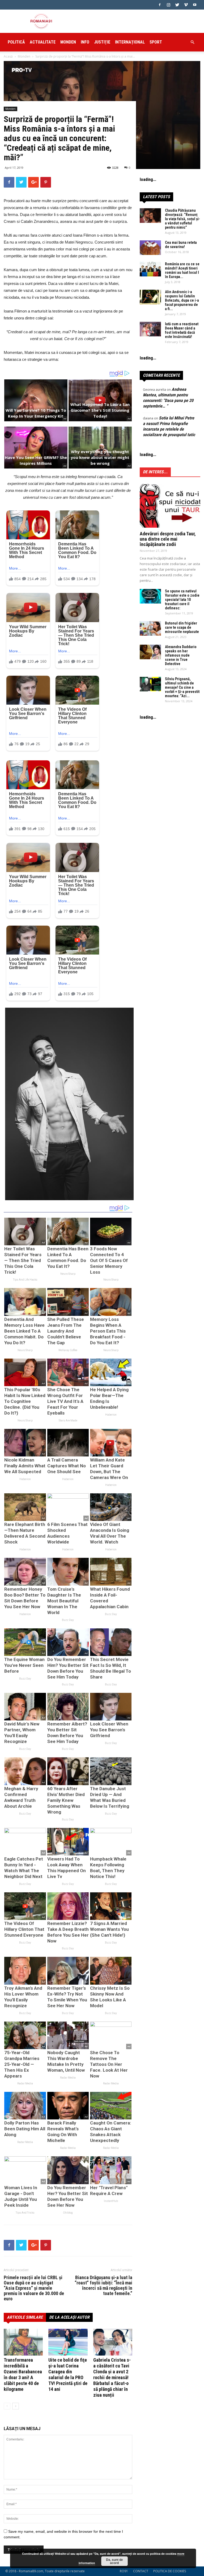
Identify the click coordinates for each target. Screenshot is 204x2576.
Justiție (102, 42)
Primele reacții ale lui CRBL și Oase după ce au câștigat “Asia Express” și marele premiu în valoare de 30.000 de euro (34, 2288)
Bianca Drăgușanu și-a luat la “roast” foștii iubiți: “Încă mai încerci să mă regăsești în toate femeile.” (103, 2286)
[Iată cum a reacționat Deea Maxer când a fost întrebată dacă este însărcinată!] (150, 329)
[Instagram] (168, 5)
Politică (16, 42)
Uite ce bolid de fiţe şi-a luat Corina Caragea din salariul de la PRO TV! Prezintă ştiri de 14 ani (68, 2375)
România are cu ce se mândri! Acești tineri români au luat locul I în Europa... (182, 270)
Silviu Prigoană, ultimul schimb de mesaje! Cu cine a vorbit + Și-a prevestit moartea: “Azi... (182, 687)
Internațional (130, 42)
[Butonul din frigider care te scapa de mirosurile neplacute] (150, 628)
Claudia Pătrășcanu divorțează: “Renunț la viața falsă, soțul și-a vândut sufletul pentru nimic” (182, 219)
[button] (192, 42)
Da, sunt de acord (114, 2561)
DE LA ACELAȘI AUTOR (69, 2317)
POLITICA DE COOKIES (170, 2571)
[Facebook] (160, 5)
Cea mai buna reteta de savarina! (181, 245)
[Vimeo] (186, 5)
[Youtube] (195, 5)
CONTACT (141, 2571)
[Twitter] (177, 5)
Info (85, 42)
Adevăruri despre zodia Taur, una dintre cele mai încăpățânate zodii (168, 539)
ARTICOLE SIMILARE (25, 2317)
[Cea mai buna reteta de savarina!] (150, 248)
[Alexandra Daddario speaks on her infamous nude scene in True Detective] (150, 652)
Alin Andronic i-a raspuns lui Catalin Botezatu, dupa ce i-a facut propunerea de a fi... (182, 300)
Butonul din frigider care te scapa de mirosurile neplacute (182, 627)
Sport (156, 42)
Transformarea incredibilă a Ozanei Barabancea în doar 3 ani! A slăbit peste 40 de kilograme (23, 2375)
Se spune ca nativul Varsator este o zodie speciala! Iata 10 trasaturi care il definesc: (182, 600)
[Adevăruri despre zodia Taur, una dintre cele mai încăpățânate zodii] (170, 506)
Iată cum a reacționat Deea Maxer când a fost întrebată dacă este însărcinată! (182, 330)
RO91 (124, 2571)
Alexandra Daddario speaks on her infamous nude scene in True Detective (181, 655)
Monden (68, 42)
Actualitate (43, 42)
